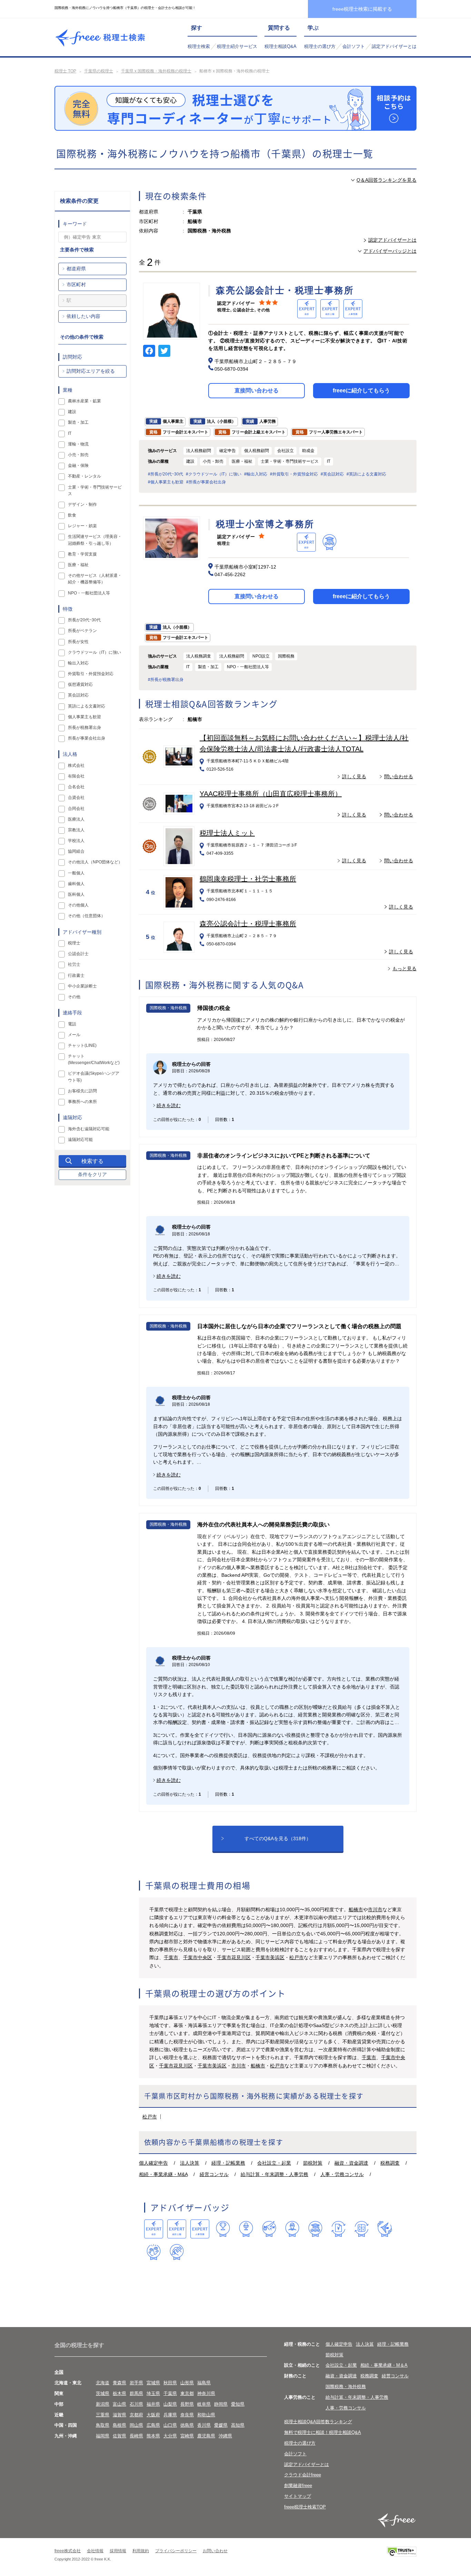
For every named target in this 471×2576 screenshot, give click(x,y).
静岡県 (221, 2404)
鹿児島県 (206, 2436)
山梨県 (170, 2404)
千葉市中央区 (198, 1957)
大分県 (170, 2436)
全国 (59, 2372)
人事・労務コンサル (342, 2174)
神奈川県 (206, 2393)
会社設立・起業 (274, 2163)
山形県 (187, 2383)
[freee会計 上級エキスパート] (177, 2229)
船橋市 (356, 1910)
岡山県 (136, 2425)
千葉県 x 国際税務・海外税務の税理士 (156, 71)
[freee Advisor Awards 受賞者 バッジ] (223, 2229)
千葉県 (170, 2393)
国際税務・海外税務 (346, 2387)
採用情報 (118, 2551)
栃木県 (119, 2393)
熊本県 (153, 2436)
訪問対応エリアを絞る (91, 371)
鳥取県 (103, 2425)
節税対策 (313, 2163)
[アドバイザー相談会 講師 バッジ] (292, 2229)
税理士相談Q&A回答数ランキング (318, 2422)
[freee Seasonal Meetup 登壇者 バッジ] (269, 2229)
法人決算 (190, 2163)
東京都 (187, 2393)
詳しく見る (354, 776)
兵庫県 (170, 2415)
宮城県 (153, 2383)
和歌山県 (206, 2415)
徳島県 (187, 2425)
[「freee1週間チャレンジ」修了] (315, 2229)
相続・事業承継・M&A (163, 2174)
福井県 (153, 2404)
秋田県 (170, 2383)
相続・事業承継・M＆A (384, 2365)
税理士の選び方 (320, 46)
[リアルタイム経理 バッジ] (362, 2229)
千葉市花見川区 (234, 1957)
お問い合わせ (215, 2551)
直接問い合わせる (257, 390)
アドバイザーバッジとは (390, 251)
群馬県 (136, 2393)
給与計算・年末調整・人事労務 (274, 2174)
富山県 (119, 2404)
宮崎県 (187, 2436)
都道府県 (76, 269)
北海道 (103, 2383)
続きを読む (169, 1105)
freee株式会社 (68, 2551)
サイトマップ (298, 2496)
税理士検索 (199, 46)
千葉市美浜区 (270, 1957)
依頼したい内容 (83, 316)
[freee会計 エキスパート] (154, 2229)
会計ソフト (354, 46)
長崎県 (136, 2436)
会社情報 (95, 2551)
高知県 (238, 2425)
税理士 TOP (65, 71)
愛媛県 (221, 2425)
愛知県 (238, 2404)
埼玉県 (153, 2393)
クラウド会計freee (303, 2475)
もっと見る (404, 969)
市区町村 (76, 284)
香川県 (204, 2425)
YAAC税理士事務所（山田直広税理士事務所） (271, 794)
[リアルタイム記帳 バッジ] (338, 2229)
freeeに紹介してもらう (361, 390)
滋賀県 (119, 2415)
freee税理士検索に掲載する (362, 9)
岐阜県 (204, 2404)
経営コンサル (214, 2174)
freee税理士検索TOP (305, 2507)
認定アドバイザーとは (394, 46)
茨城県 (103, 2393)
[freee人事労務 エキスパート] (200, 2229)
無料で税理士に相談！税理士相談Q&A (323, 2432)
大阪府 (153, 2415)
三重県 (103, 2415)
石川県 (136, 2404)
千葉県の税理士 (99, 71)
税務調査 (390, 2163)
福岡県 (103, 2436)
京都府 (136, 2415)
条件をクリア (92, 1174)
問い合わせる (399, 776)
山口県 (170, 2425)
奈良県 (187, 2415)
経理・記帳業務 (228, 2163)
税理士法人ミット (227, 833)
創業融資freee (298, 2485)
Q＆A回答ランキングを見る (387, 180)
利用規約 (141, 2551)
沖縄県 (225, 2436)
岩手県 (136, 2383)
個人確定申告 (153, 2163)
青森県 (119, 2383)
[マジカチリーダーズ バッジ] (385, 2229)
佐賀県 (119, 2436)
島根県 (119, 2425)
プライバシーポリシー (176, 2551)
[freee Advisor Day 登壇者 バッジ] (246, 2229)
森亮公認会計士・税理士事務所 (248, 924)
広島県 (153, 2425)
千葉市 (171, 1957)
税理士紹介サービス (237, 46)
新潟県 (103, 2404)
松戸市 (297, 1957)
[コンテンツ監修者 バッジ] (177, 2252)
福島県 (204, 2383)
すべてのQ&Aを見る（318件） (278, 1838)
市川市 (375, 1910)
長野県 (187, 2404)
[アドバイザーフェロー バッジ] (154, 2252)
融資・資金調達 (351, 2163)
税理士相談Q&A (280, 46)
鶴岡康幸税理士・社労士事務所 (248, 879)
